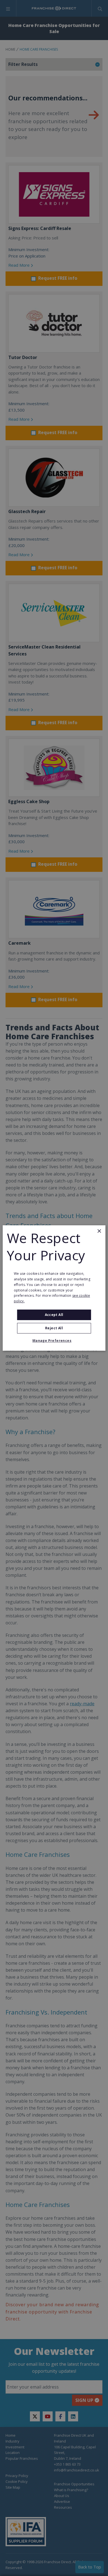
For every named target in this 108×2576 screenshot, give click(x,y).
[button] (54, 1341)
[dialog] (54, 1288)
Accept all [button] (54, 1315)
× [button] (99, 1231)
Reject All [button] (54, 1328)
